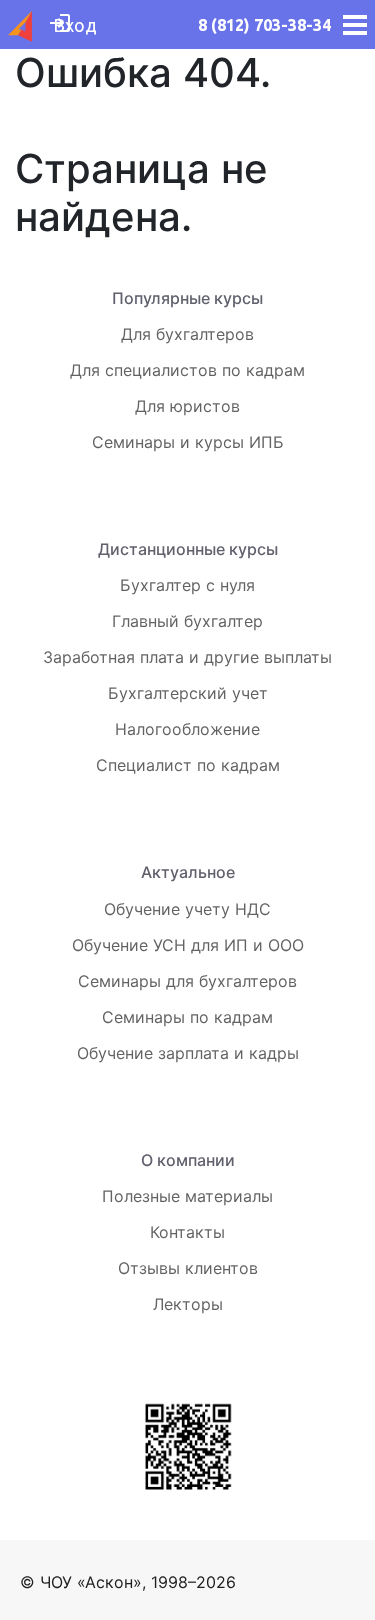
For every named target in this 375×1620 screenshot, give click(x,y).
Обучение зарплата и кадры (188, 1053)
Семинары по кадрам (187, 1017)
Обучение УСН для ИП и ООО (188, 945)
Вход (75, 25)
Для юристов (187, 406)
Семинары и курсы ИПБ (188, 442)
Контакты (187, 1232)
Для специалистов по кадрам (187, 370)
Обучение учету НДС (187, 909)
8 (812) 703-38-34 (264, 25)
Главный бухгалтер (187, 621)
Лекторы (188, 1304)
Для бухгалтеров (187, 334)
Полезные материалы (187, 1196)
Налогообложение (187, 729)
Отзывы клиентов (188, 1268)
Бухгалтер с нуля (187, 585)
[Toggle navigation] (349, 24)
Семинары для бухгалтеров (187, 981)
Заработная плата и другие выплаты (187, 657)
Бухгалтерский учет (188, 693)
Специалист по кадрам (188, 765)
